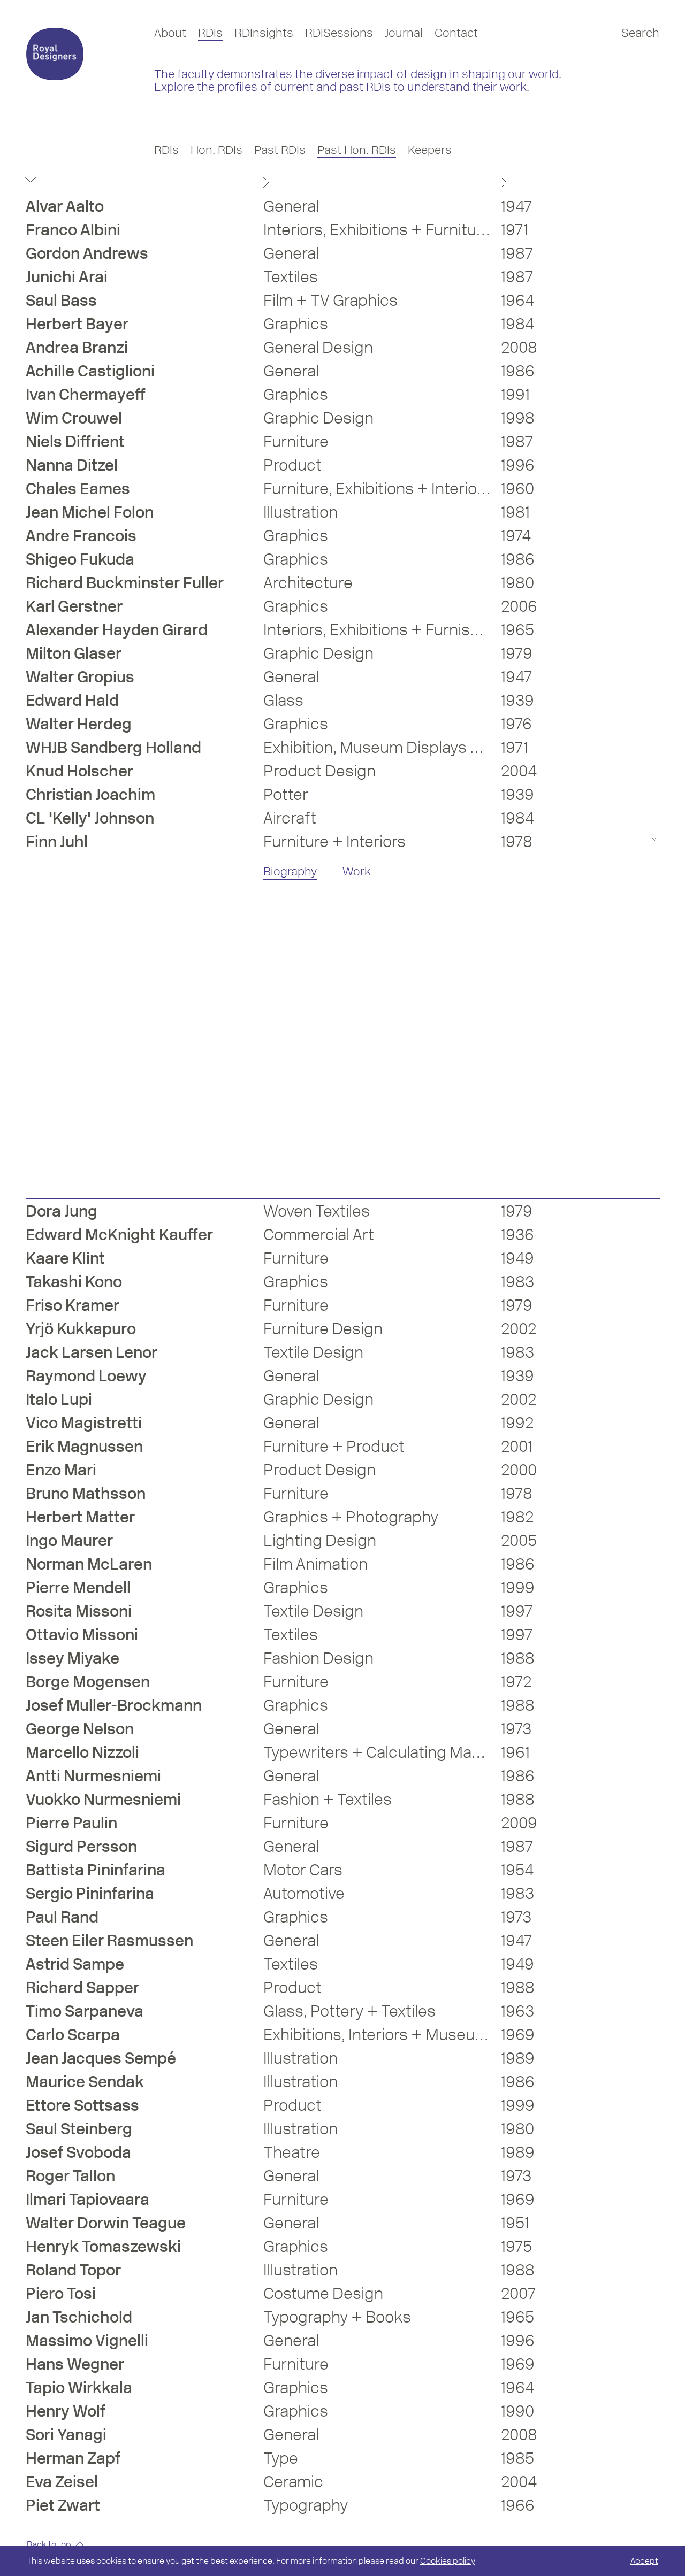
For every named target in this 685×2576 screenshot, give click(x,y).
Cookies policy (448, 2561)
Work (357, 871)
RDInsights (264, 33)
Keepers (430, 150)
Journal (404, 33)
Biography (290, 871)
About (170, 33)
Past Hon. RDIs (357, 150)
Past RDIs (280, 150)
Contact (456, 33)
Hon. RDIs (216, 150)
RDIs (210, 33)
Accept (644, 2561)
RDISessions (339, 33)
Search (640, 33)
